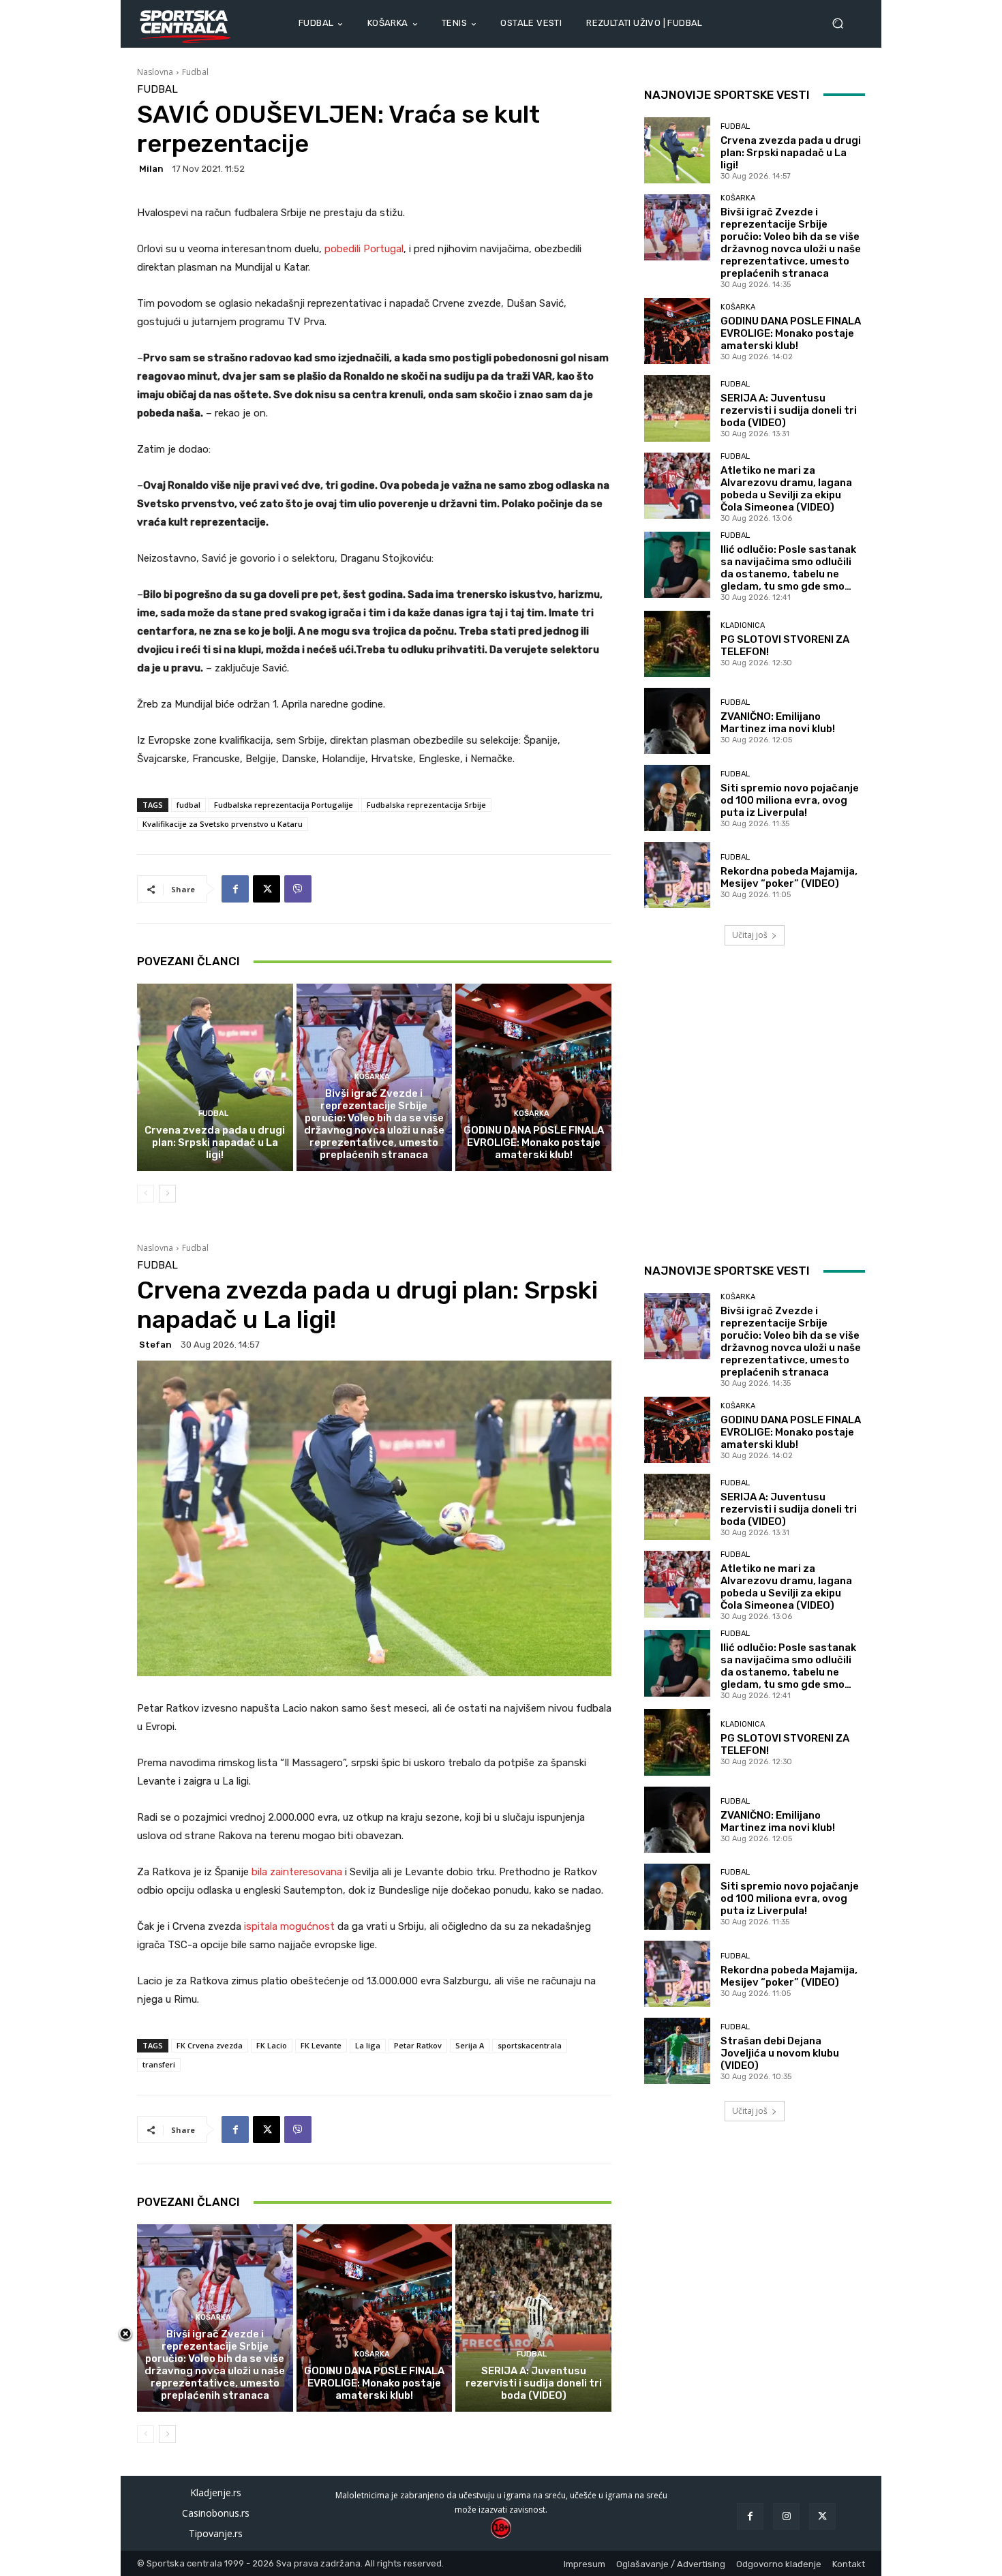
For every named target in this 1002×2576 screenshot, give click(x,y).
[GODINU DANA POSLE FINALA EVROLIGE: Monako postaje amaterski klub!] (533, 1077)
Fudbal (195, 72)
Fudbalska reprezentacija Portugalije (284, 805)
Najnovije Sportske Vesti (727, 95)
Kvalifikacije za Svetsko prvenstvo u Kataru (223, 824)
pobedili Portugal (364, 249)
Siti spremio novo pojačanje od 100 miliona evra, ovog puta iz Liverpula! (790, 800)
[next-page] (167, 1194)
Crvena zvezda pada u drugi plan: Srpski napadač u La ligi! (215, 1142)
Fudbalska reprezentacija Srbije (426, 805)
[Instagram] (786, 2516)
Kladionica (743, 625)
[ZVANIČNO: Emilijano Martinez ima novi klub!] (677, 721)
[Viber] (298, 889)
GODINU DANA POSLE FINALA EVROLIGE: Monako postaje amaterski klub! (534, 1142)
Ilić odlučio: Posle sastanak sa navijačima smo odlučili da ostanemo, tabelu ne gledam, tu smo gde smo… (788, 568)
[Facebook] (235, 889)
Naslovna (155, 72)
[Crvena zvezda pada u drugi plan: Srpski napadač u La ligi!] (215, 1077)
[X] (267, 889)
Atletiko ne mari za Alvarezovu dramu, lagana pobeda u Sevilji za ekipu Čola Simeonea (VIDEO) (786, 489)
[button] (843, 24)
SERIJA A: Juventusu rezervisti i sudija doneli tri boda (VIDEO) (789, 410)
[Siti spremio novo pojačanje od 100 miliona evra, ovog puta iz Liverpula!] (677, 798)
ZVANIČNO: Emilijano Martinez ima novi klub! (778, 723)
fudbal (188, 805)
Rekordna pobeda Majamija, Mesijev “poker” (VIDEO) (789, 877)
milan (151, 169)
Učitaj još (750, 935)
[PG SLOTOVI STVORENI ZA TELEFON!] (677, 644)
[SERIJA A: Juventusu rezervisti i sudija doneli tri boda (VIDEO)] (677, 408)
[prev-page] (146, 1194)
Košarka (372, 1077)
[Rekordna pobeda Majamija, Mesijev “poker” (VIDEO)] (677, 875)
